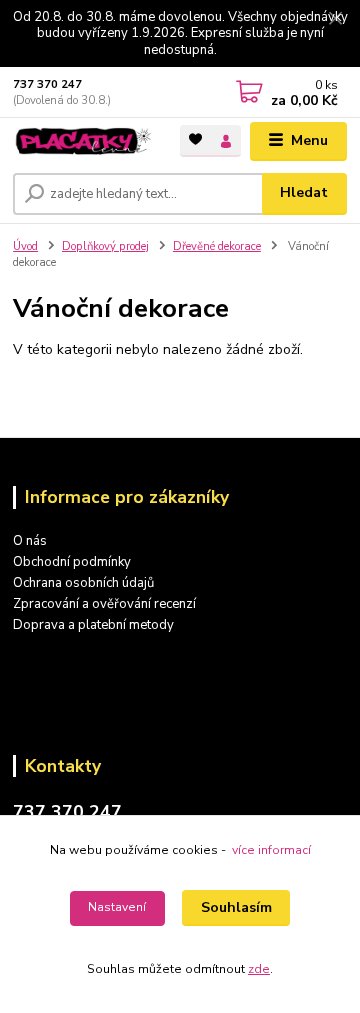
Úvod (25, 246)
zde (259, 969)
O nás (30, 541)
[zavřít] (335, 20)
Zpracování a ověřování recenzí (104, 604)
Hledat (304, 192)
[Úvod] (82, 141)
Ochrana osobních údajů (83, 583)
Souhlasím (236, 907)
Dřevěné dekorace (217, 246)
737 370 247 (47, 84)
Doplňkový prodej (105, 246)
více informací (271, 850)
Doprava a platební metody (93, 625)
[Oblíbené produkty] (195, 139)
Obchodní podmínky (72, 562)
